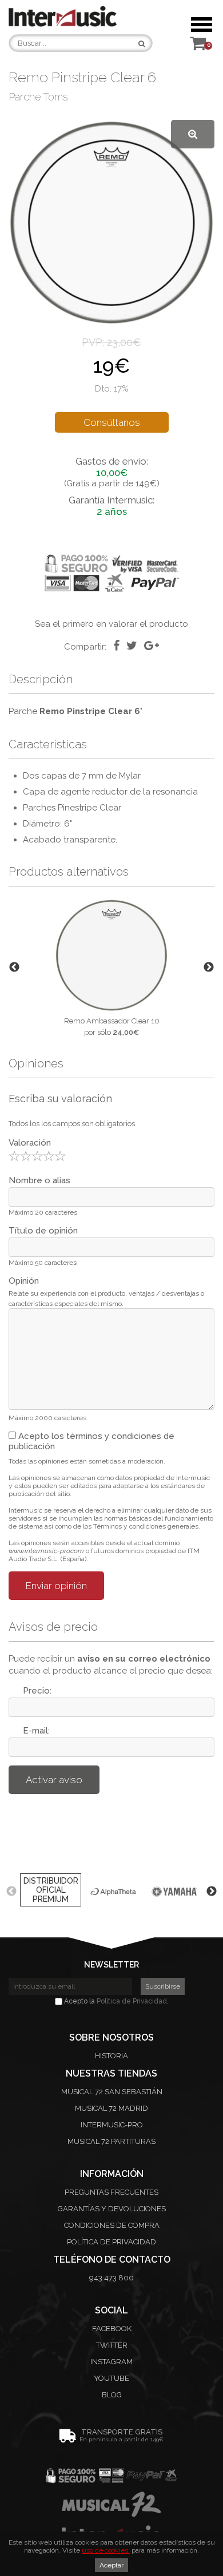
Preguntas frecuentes (111, 2192)
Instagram (111, 2362)
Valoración (30, 1143)
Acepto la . (116, 2001)
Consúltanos (112, 422)
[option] (111, 967)
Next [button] (209, 967)
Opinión (24, 1281)
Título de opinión (43, 1231)
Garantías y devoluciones (112, 2209)
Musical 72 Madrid (111, 2108)
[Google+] (152, 646)
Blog (112, 2395)
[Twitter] (132, 646)
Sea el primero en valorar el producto (111, 624)
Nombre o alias (39, 1180)
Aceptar (111, 2565)
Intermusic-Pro (112, 2125)
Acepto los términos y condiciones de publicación (91, 1441)
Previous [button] (14, 967)
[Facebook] (116, 646)
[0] (198, 47)
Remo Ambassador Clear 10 (112, 1021)
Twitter (112, 2345)
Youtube (111, 2378)
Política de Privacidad (132, 2001)
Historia (111, 2056)
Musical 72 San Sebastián (112, 2092)
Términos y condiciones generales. (147, 1526)
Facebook (112, 2329)
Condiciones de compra (112, 2225)
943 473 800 (111, 2278)
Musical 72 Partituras (111, 2141)
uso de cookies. (106, 2550)
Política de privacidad (111, 2242)
